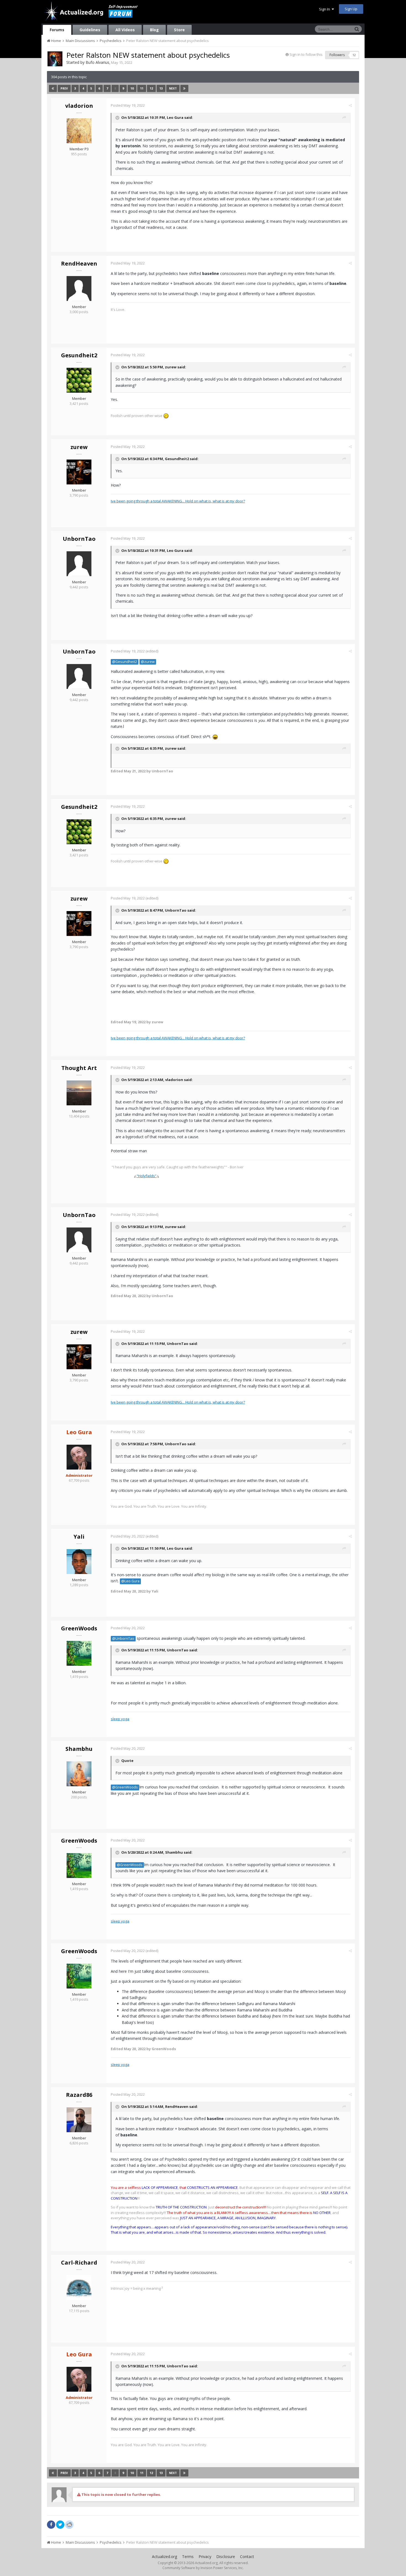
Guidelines (90, 30)
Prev (64, 88)
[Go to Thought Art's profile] (79, 1093)
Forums (57, 30)
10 (132, 88)
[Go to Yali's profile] (79, 1562)
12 (151, 88)
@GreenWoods (125, 1787)
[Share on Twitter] (60, 2525)
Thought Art (79, 1068)
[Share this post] (350, 105)
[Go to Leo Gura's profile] (79, 1457)
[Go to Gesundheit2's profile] (79, 380)
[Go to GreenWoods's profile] (79, 1653)
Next (173, 88)
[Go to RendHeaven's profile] (79, 288)
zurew (171, 367)
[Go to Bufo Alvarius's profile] (55, 59)
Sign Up (351, 9)
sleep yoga (120, 1719)
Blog (154, 30)
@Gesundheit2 (125, 662)
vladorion (79, 106)
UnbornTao (79, 539)
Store (179, 30)
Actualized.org (164, 2557)
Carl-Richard (79, 2262)
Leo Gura (175, 117)
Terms (188, 2557)
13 (161, 88)
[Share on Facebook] (51, 2525)
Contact (247, 2557)
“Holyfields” (147, 1176)
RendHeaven (79, 263)
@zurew (148, 662)
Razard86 (79, 2095)
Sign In (325, 9)
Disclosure (226, 2557)
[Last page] (184, 88)
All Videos (125, 30)
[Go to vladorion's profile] (79, 131)
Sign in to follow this (306, 54)
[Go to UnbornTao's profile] (79, 564)
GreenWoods (79, 1628)
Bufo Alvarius (97, 62)
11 (142, 88)
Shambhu (79, 1749)
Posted (128, 105)
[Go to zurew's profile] (79, 472)
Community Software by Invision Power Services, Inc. (203, 2568)
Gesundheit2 (79, 355)
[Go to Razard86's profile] (79, 2120)
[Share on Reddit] (69, 2524)
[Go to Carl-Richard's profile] (79, 2288)
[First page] (53, 88)
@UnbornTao (123, 1639)
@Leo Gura (130, 1581)
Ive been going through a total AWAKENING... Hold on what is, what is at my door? (178, 501)
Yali (79, 1537)
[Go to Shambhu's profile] (79, 1774)
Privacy (205, 2557)
